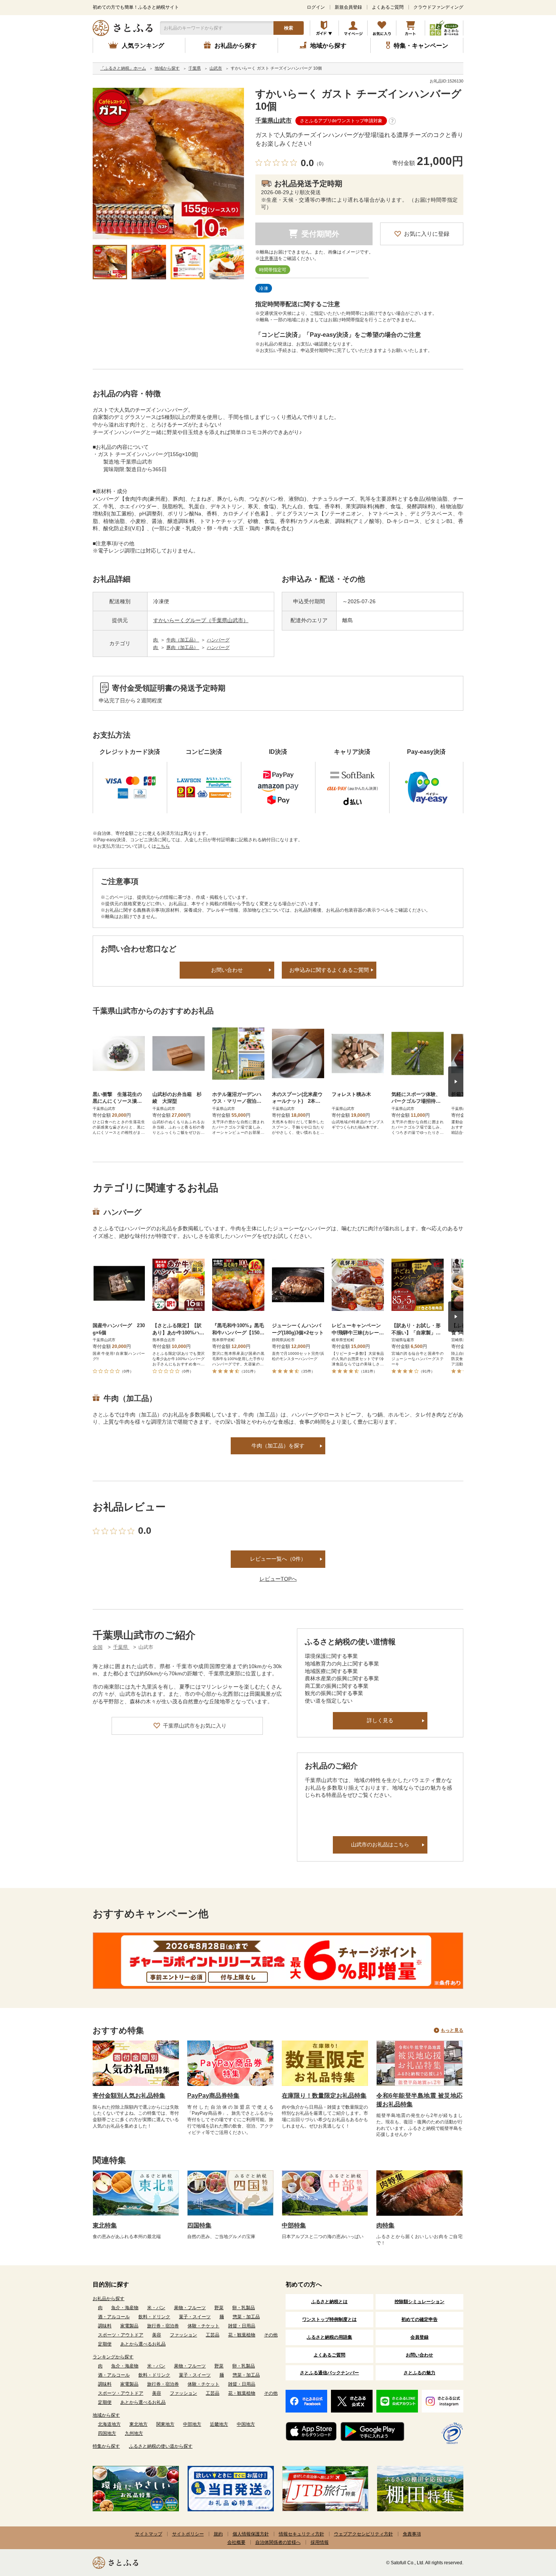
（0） (320, 164)
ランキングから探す (113, 2357)
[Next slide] (456, 1082)
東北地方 (138, 2424)
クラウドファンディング (438, 7)
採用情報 (320, 2542)
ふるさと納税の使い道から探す (161, 2446)
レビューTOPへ (278, 1579)
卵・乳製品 (244, 2308)
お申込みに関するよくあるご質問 (329, 970)
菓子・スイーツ (195, 2317)
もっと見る (452, 2030)
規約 (218, 2534)
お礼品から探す (109, 2299)
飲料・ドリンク (154, 2317)
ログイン (316, 7)
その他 (271, 2335)
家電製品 (129, 2326)
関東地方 (165, 2424)
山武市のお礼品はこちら (380, 1844)
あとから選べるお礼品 (143, 2344)
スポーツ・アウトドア (121, 2335)
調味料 (105, 2326)
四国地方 (107, 2433)
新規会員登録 (348, 7)
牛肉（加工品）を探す (278, 1446)
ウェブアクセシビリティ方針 (363, 2534)
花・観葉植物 (242, 2335)
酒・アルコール (114, 2317)
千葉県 (121, 1647)
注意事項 (269, 258)
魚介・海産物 (125, 2308)
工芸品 (213, 2335)
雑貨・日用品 (242, 2326)
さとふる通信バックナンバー (329, 2373)
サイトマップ (149, 2534)
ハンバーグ (218, 640)
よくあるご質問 (388, 7)
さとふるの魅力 (419, 2373)
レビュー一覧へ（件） (278, 1559)
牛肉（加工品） (183, 640)
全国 (98, 1647)
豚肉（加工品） (183, 648)
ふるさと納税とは (329, 2302)
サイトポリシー (188, 2534)
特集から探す (106, 2446)
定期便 (105, 2344)
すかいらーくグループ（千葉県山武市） (201, 620)
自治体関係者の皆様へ (278, 2542)
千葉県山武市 (273, 121)
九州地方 (134, 2433)
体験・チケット (203, 2326)
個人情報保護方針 (251, 2534)
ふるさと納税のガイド (324, 28)
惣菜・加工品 (246, 2317)
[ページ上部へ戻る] (530, 2527)
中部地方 (192, 2424)
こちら (163, 846)
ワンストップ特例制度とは (329, 2319)
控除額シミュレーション (419, 2302)
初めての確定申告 (419, 2319)
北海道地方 (109, 2424)
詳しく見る (380, 1720)
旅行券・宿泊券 (163, 2326)
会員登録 (419, 2337)
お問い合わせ (227, 970)
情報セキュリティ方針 (301, 2534)
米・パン (156, 2308)
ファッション (183, 2335)
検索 (289, 28)
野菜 (219, 2308)
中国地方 (246, 2424)
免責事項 (412, 2534)
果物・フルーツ (190, 2308)
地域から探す (106, 2415)
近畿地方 (219, 2424)
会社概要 (236, 2542)
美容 (157, 2335)
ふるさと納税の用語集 (329, 2337)
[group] (168, 163)
